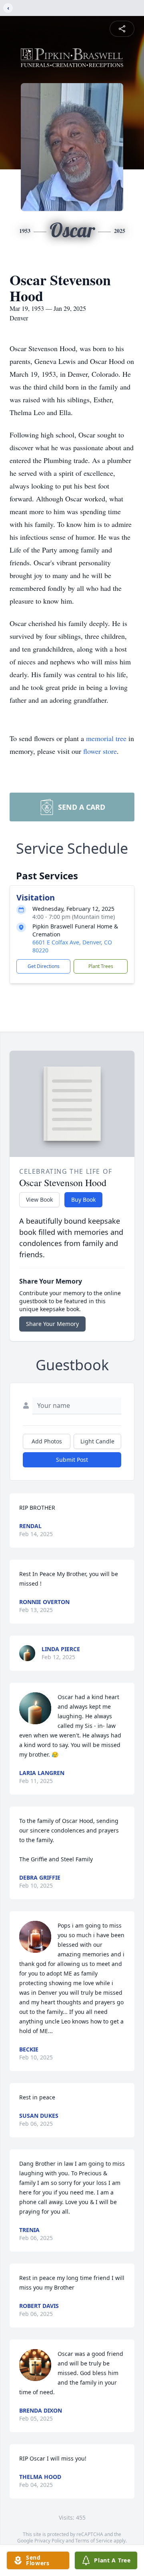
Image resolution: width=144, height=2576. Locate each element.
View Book (39, 1200)
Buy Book (83, 1200)
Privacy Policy (49, 2541)
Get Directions (44, 966)
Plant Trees (101, 966)
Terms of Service (94, 2541)
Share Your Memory (52, 1324)
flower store (100, 751)
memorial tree (106, 738)
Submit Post (72, 1460)
